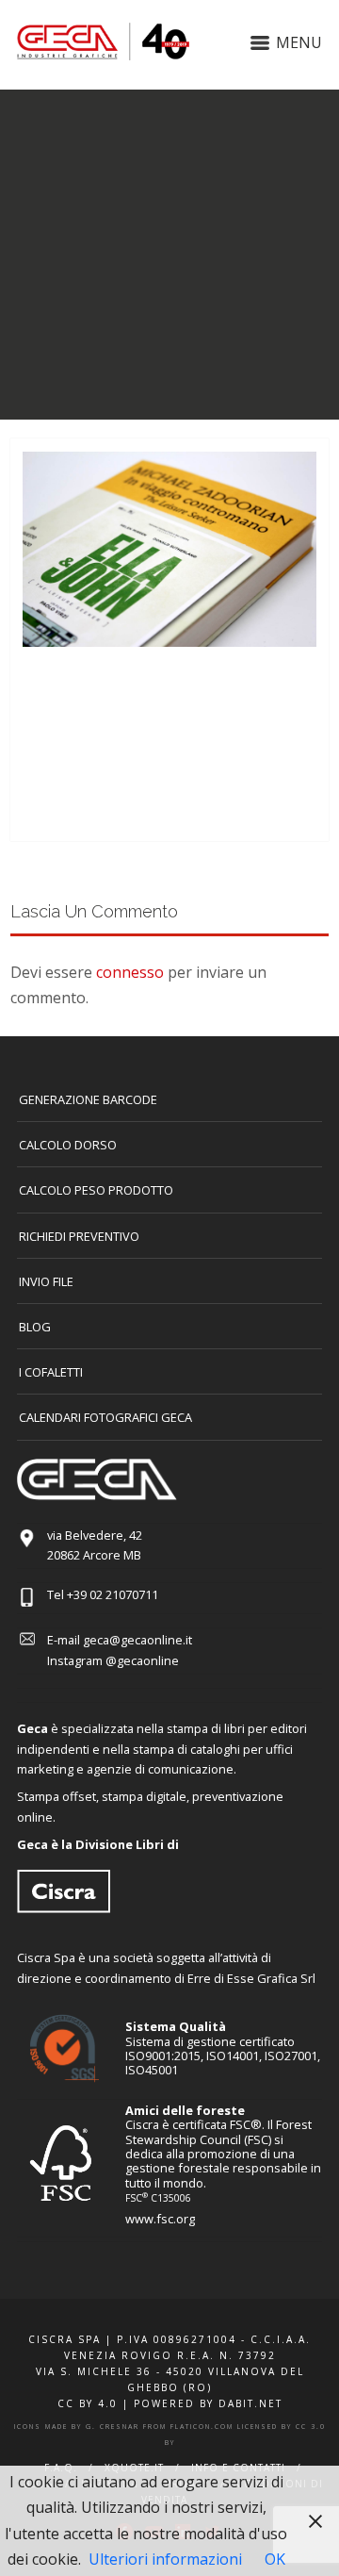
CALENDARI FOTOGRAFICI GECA (105, 1417)
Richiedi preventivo (79, 1236)
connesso (130, 972)
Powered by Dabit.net (208, 2403)
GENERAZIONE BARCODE (88, 1099)
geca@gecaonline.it (137, 1640)
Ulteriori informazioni (165, 2559)
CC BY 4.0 (88, 2403)
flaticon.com (202, 2427)
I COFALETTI (51, 1372)
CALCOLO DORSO (68, 1145)
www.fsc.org (160, 2219)
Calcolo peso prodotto (96, 1190)
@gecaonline (142, 1660)
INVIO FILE (46, 1281)
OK (275, 2559)
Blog (35, 1327)
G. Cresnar (113, 2427)
